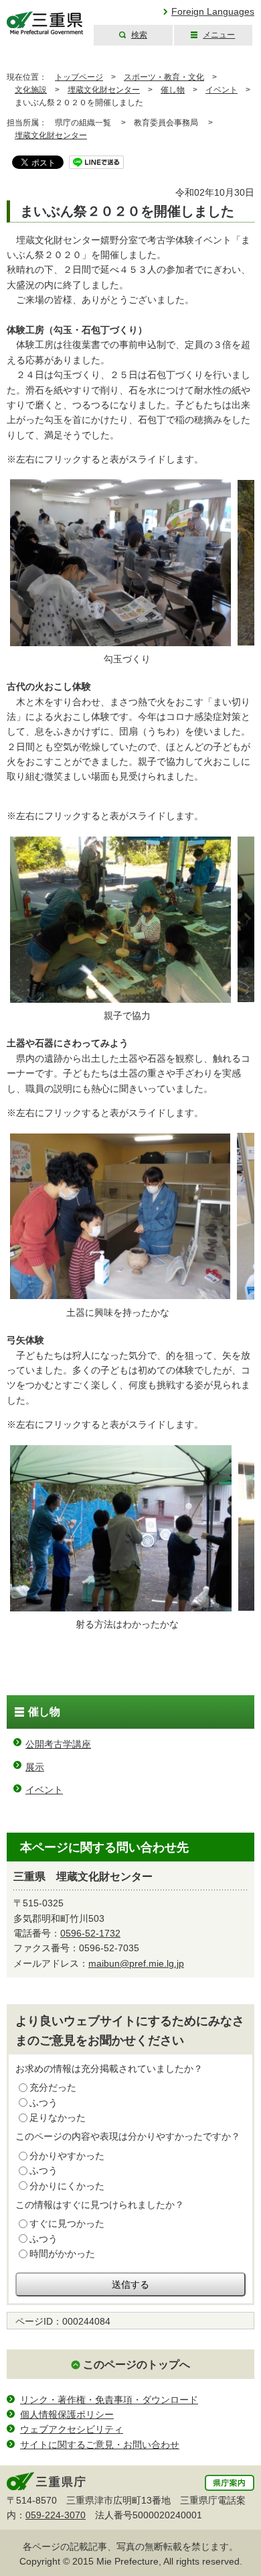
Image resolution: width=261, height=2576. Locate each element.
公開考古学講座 (58, 1744)
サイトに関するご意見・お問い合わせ (100, 2445)
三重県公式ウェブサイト (45, 23)
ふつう (43, 2103)
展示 (35, 1767)
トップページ (79, 77)
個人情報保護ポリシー (67, 2414)
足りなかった (58, 2118)
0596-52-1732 (90, 1933)
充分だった (53, 2087)
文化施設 (31, 90)
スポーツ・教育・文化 (164, 77)
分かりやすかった (67, 2156)
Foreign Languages (213, 11)
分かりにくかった (67, 2186)
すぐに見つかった (67, 2223)
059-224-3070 (56, 2515)
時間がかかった (62, 2254)
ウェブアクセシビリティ (72, 2429)
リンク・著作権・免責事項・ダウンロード (109, 2400)
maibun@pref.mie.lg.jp (136, 1963)
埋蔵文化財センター (104, 90)
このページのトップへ (137, 2365)
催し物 (173, 90)
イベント (222, 90)
